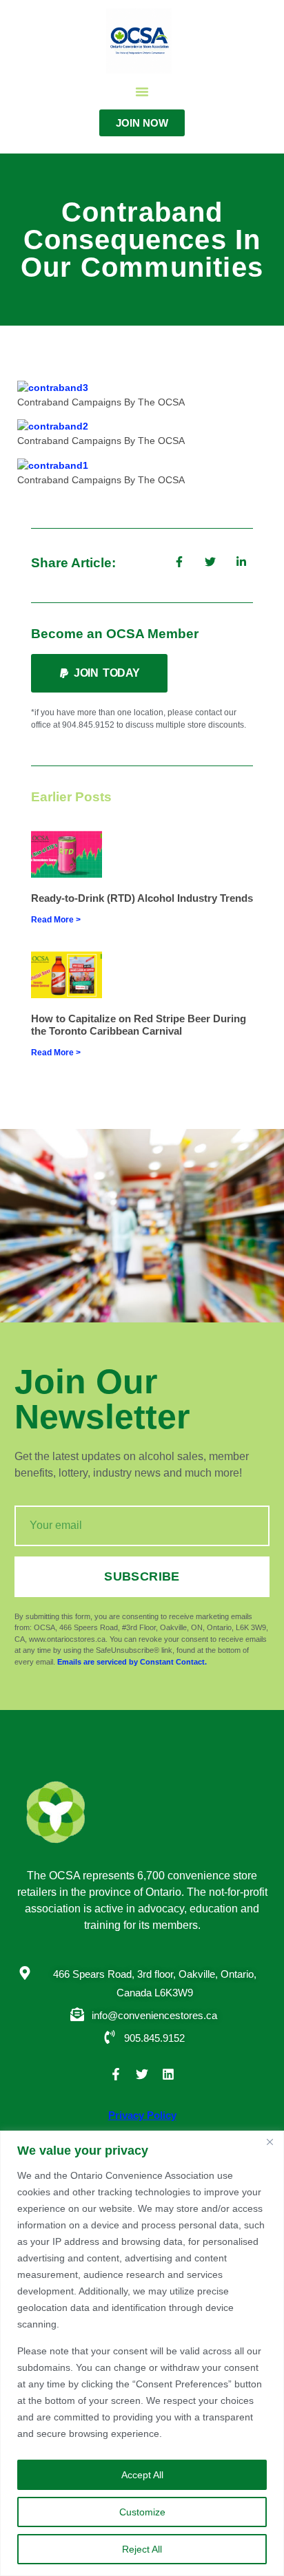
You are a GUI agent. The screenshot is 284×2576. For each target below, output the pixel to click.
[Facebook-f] (116, 2074)
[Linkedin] (168, 2074)
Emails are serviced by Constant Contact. (132, 1662)
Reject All (142, 2549)
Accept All (142, 2475)
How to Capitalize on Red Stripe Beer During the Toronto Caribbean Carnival (139, 1025)
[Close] (270, 2142)
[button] (142, 92)
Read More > (56, 920)
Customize (142, 2512)
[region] (142, 2353)
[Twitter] (142, 2074)
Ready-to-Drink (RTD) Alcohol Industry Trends (142, 898)
